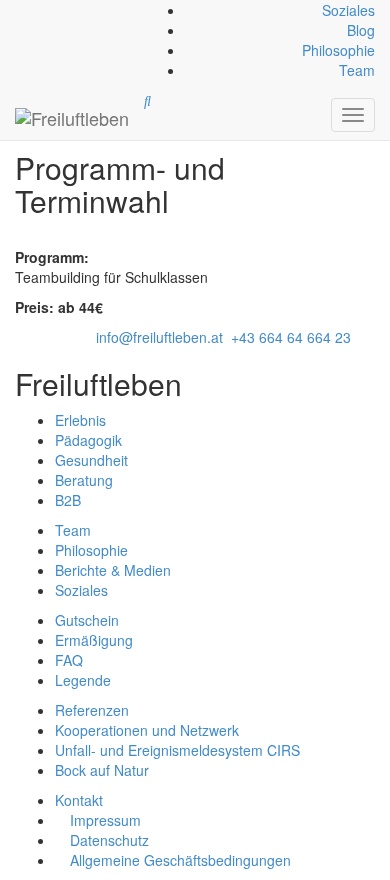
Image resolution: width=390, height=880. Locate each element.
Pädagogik (88, 440)
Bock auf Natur (102, 770)
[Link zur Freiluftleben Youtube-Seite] (29, 10)
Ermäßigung (94, 640)
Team (357, 70)
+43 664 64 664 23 (291, 337)
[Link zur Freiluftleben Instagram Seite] (25, 10)
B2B (68, 500)
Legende (83, 680)
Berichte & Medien (113, 570)
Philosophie (338, 50)
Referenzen (92, 710)
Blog (361, 30)
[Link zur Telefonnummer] (21, 10)
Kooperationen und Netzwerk (147, 730)
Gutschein (87, 620)
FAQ (69, 660)
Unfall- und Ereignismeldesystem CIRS (177, 750)
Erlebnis (80, 420)
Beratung (84, 480)
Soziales (348, 10)
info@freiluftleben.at (159, 337)
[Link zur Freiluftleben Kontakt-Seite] (17, 10)
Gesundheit (91, 460)
